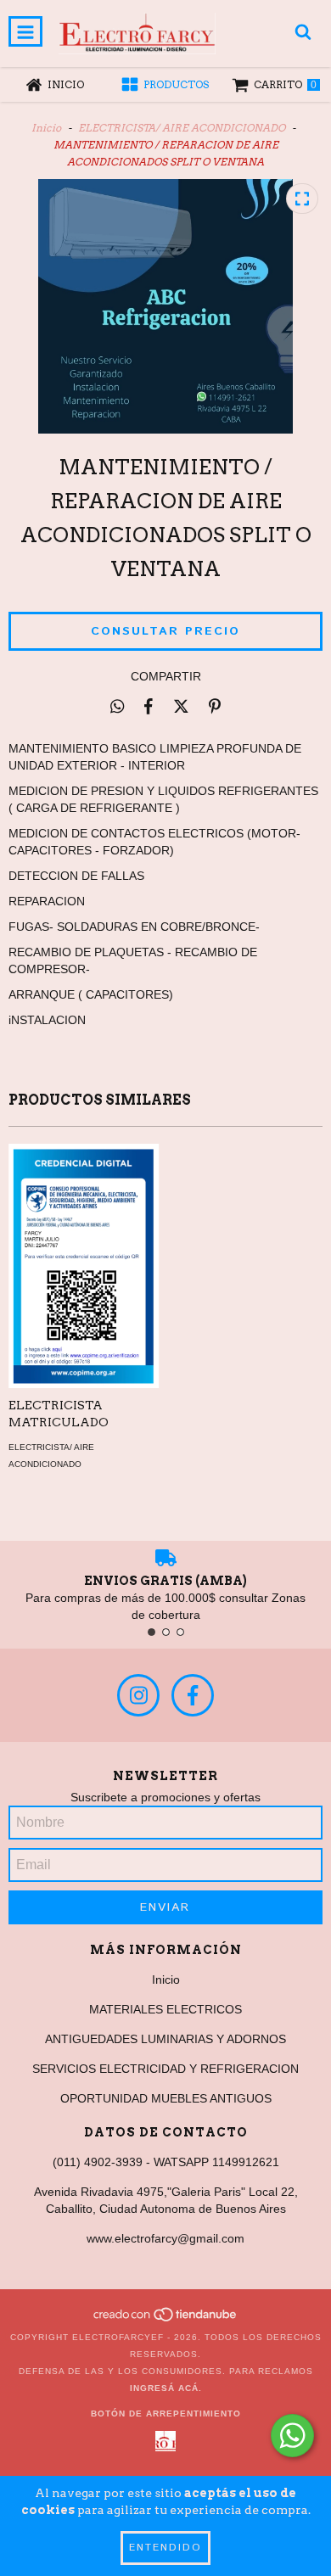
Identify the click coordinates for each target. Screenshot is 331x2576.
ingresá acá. (166, 2388)
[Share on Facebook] (149, 706)
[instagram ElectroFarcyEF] (138, 1695)
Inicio (46, 128)
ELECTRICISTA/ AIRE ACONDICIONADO (182, 128)
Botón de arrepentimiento (166, 2414)
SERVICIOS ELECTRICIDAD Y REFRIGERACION (165, 2069)
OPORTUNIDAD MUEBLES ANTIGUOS (166, 2098)
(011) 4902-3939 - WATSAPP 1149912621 (166, 2162)
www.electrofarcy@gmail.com (165, 2238)
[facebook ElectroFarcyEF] (193, 1695)
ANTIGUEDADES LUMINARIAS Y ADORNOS (165, 2039)
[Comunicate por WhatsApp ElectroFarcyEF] (292, 2436)
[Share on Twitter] (181, 706)
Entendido (165, 2548)
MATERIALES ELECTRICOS (165, 2009)
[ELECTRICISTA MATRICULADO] (84, 1266)
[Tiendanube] (166, 2320)
